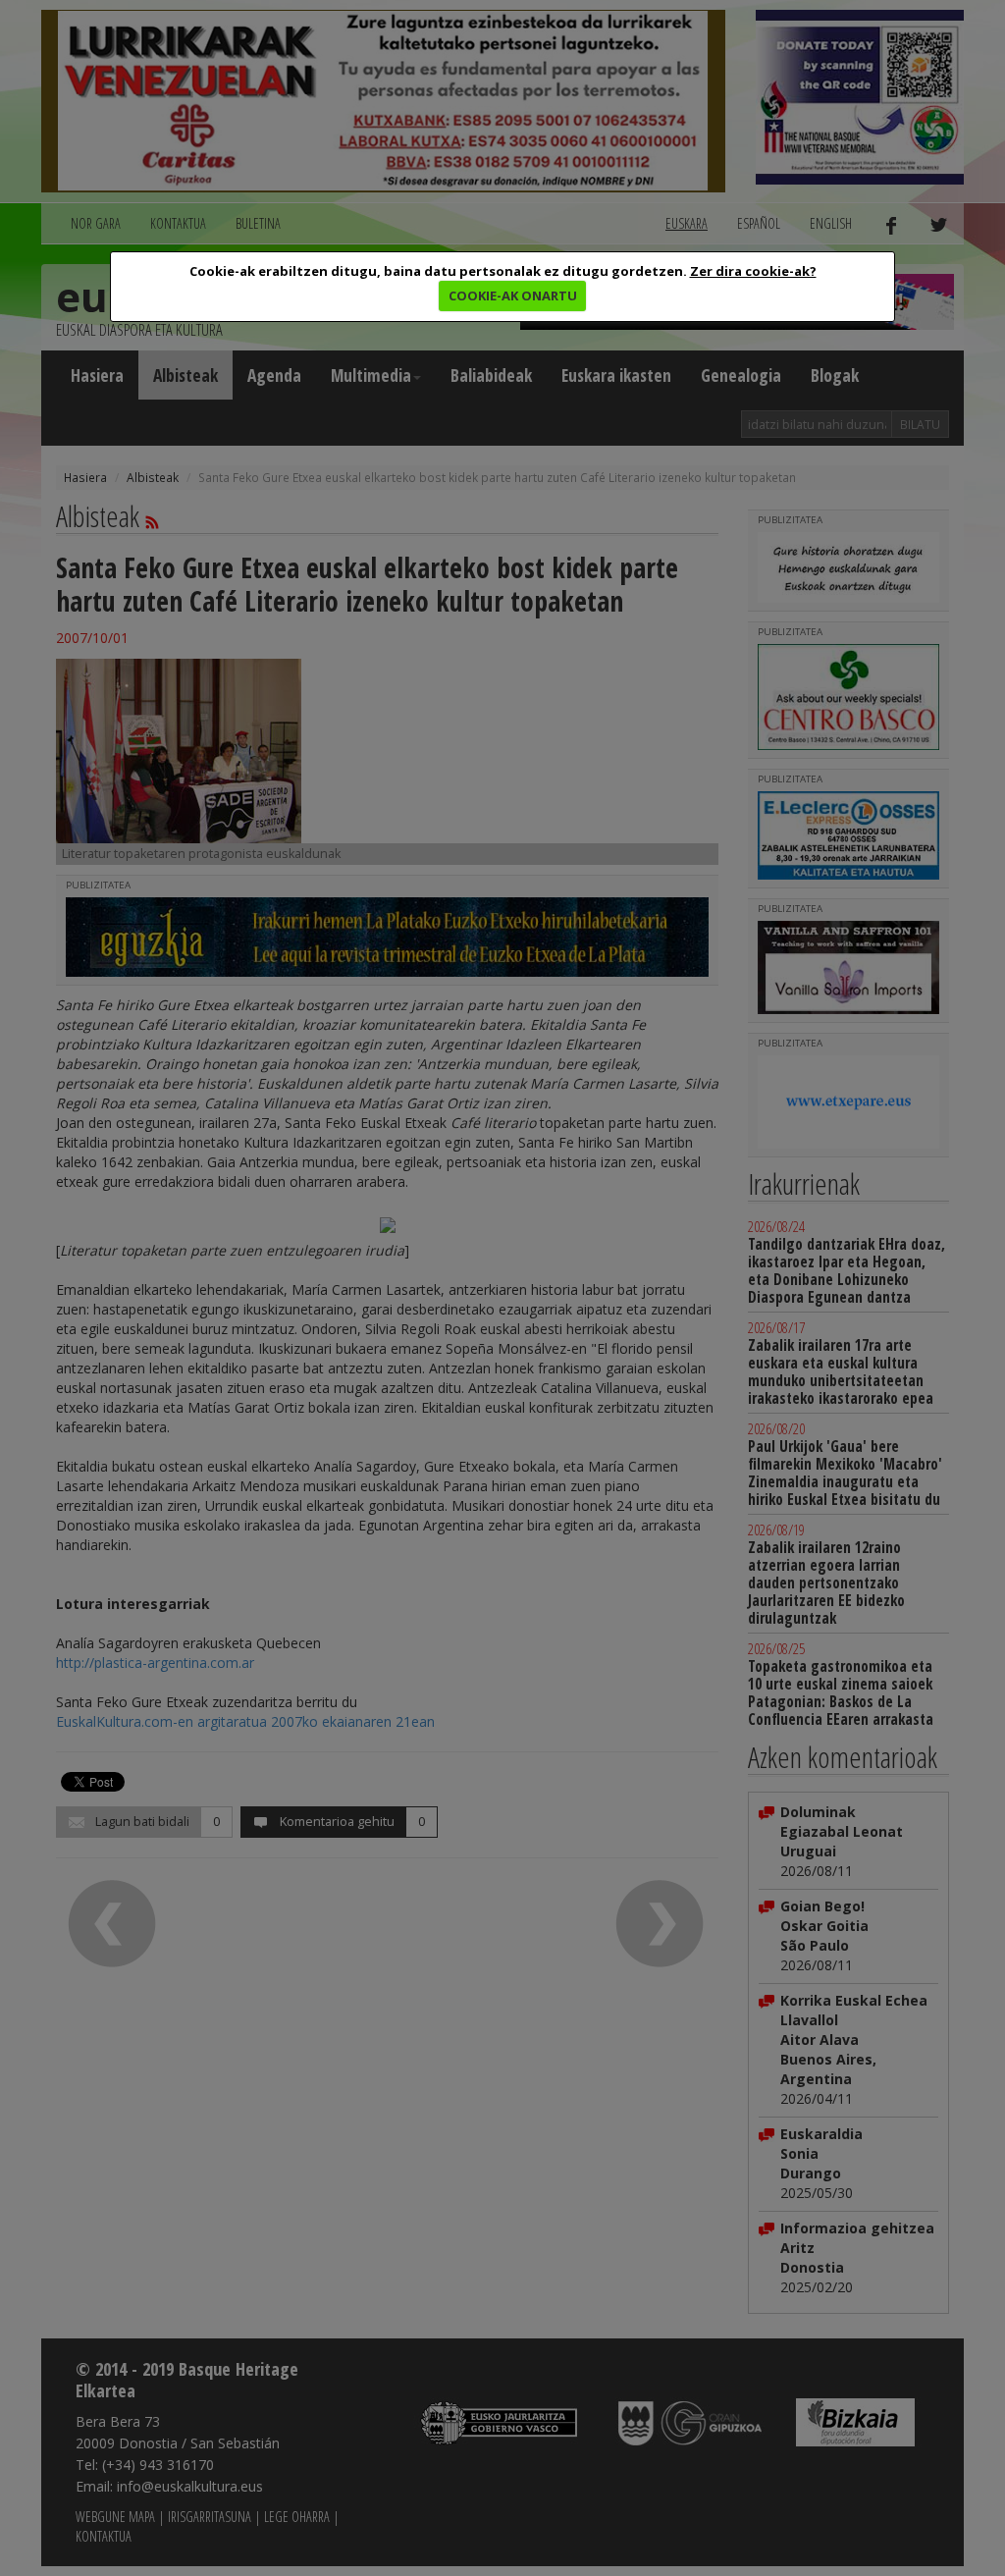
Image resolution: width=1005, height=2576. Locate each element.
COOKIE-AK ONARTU (513, 295)
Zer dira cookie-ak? (753, 271)
